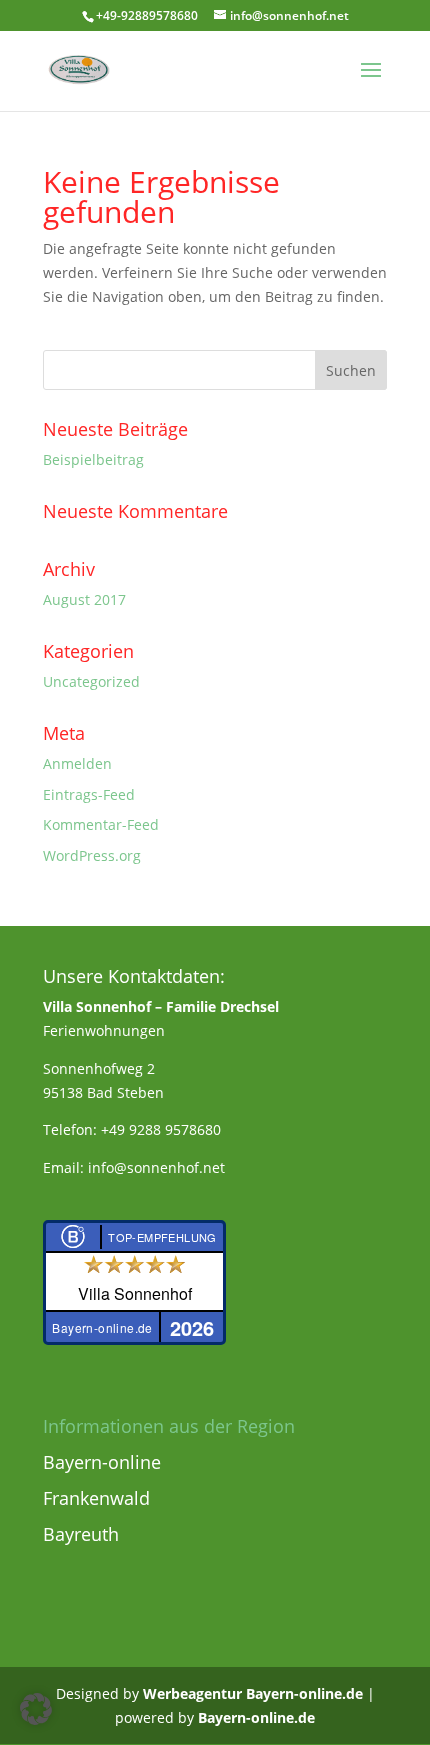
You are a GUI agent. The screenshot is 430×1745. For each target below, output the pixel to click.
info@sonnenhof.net (156, 1167)
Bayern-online (102, 1462)
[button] (36, 1709)
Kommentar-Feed (101, 824)
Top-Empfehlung (162, 1237)
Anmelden (77, 763)
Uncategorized (91, 681)
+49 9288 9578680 (161, 1129)
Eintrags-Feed (89, 794)
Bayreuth (81, 1534)
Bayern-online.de (256, 1717)
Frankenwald (96, 1498)
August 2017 (84, 599)
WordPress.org (92, 855)
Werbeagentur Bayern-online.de (253, 1693)
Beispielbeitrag (93, 459)
